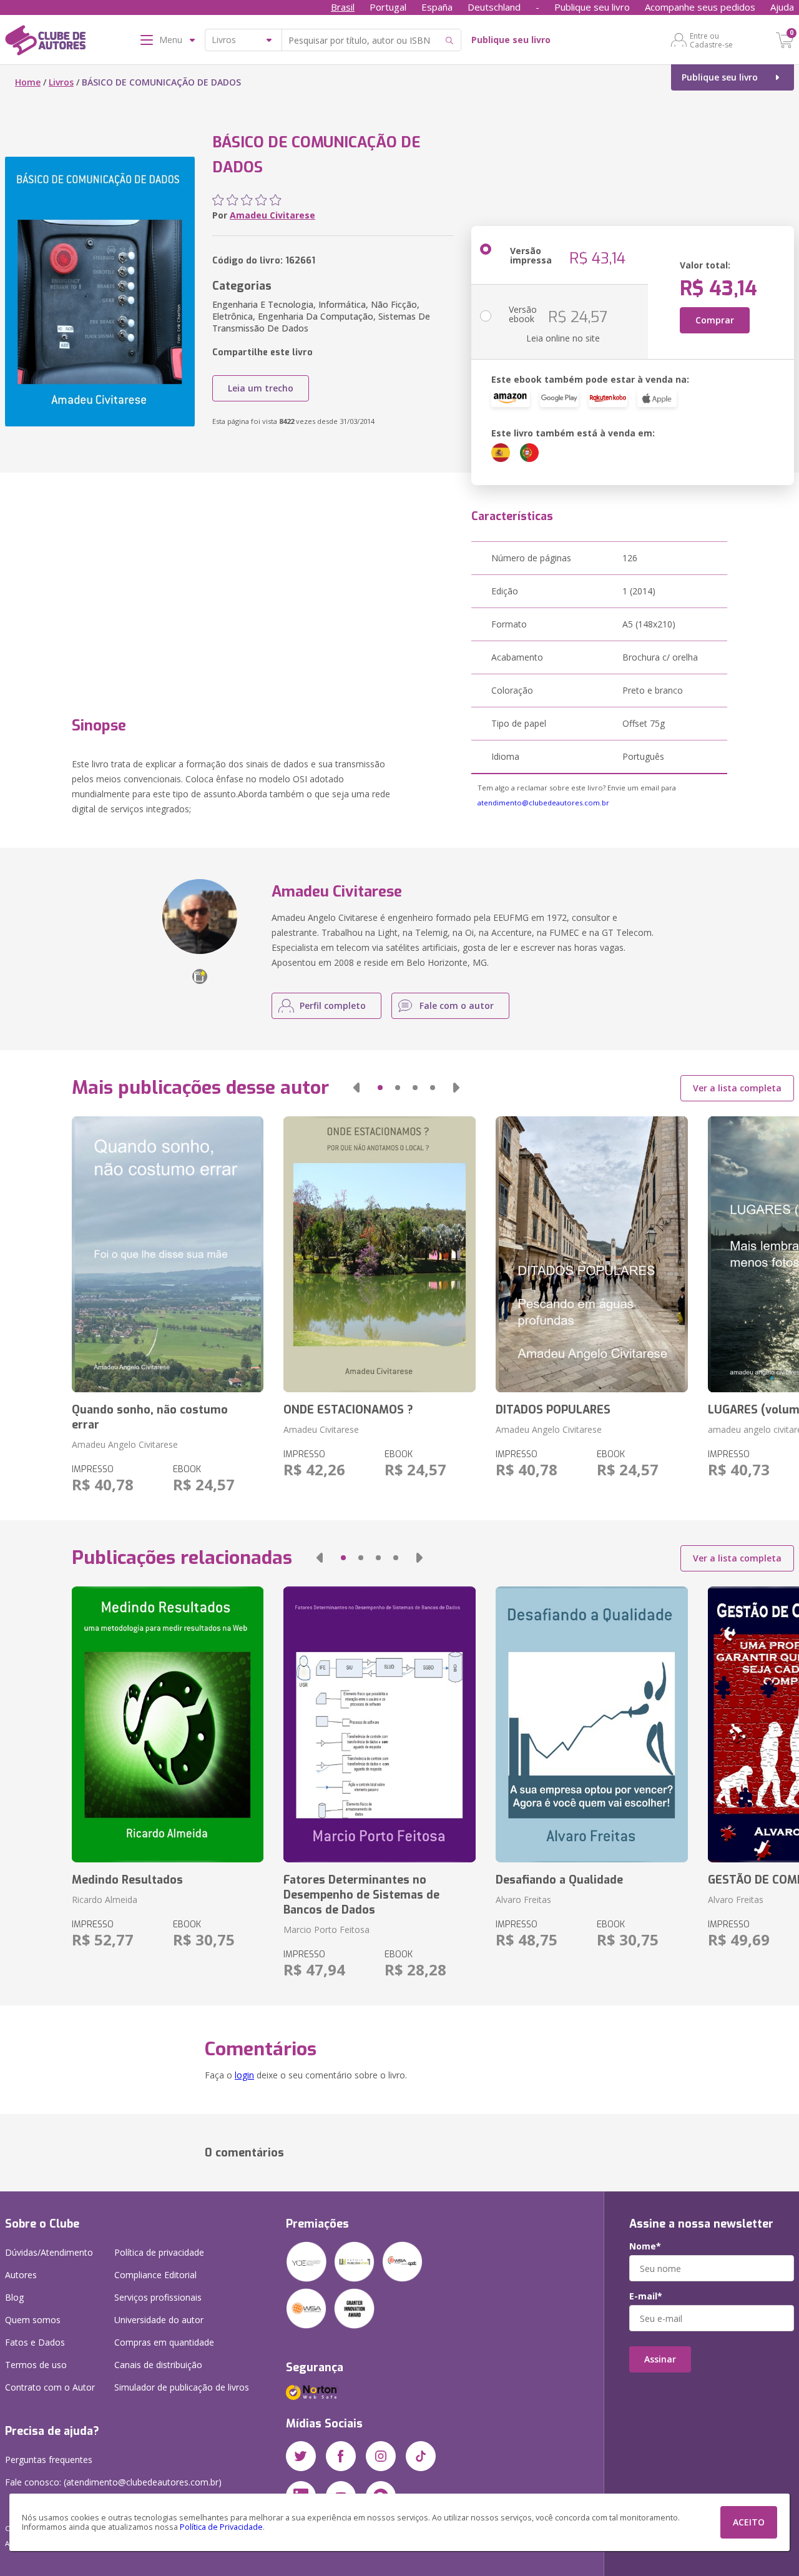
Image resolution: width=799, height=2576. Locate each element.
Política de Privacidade (221, 2527)
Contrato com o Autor (50, 2387)
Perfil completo (333, 1005)
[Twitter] (301, 2456)
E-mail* (646, 2296)
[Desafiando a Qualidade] (592, 1724)
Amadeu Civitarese (272, 215)
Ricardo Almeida (105, 1900)
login (244, 2075)
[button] (356, 1088)
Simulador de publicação (182, 2387)
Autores (21, 2275)
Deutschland (494, 7)
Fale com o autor (457, 1005)
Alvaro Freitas (523, 1900)
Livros (61, 82)
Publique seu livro (592, 7)
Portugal (388, 7)
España (437, 7)
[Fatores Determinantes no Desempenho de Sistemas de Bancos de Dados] (380, 1724)
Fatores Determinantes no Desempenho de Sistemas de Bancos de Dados (361, 1895)
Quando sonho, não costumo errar (150, 1417)
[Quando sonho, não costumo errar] (168, 1254)
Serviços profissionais (158, 2297)
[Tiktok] (421, 2456)
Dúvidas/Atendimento (49, 2252)
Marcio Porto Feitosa (326, 1930)
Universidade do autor (159, 2320)
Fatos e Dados (35, 2342)
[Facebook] (341, 2456)
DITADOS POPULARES (553, 1410)
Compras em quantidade (164, 2342)
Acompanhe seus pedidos (700, 7)
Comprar (715, 320)
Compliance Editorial (155, 2275)
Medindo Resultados (127, 1880)
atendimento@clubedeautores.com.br (543, 803)
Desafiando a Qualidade (559, 1880)
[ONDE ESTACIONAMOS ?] (380, 1254)
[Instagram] (381, 2456)
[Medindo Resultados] (168, 1724)
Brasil (343, 7)
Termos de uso (36, 2365)
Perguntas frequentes (49, 2460)
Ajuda (782, 7)
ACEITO (749, 2522)
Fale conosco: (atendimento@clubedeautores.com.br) (113, 2482)
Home (28, 82)
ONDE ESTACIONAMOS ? (348, 1410)
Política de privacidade (159, 2252)
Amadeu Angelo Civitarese (125, 1444)
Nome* (645, 2246)
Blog (14, 2297)
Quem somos (33, 2320)
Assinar (660, 2359)
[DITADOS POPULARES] (592, 1254)
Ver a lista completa (737, 1088)
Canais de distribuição (158, 2365)
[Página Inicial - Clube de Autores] (45, 42)
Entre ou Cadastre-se (711, 40)
